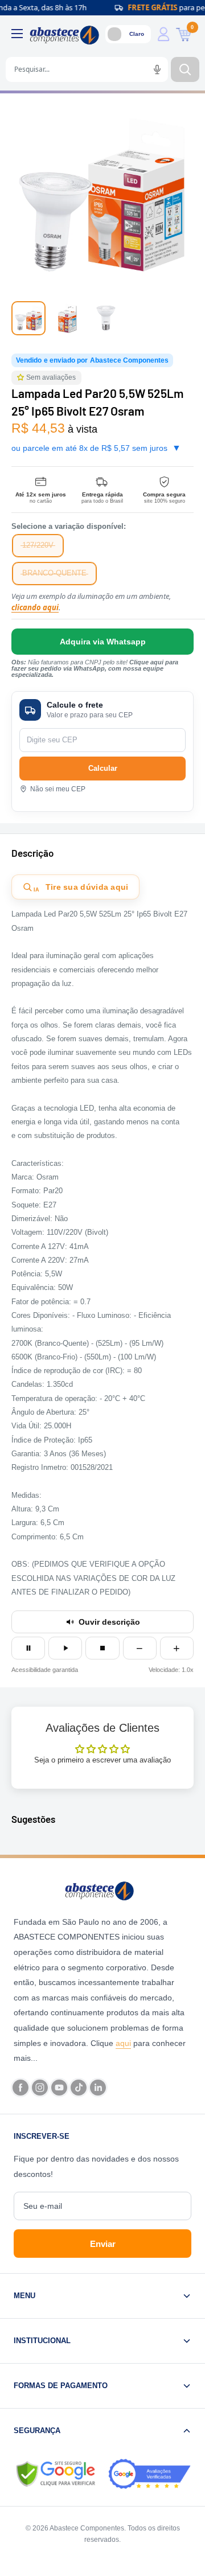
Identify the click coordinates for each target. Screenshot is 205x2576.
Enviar (103, 2244)
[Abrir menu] (17, 34)
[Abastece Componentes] (102, 1890)
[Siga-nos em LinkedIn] (98, 2088)
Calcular (103, 768)
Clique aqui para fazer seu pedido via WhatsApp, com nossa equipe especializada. (95, 668)
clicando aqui (35, 607)
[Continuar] (65, 1648)
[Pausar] (28, 1648)
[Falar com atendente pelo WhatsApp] (102, 642)
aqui (123, 2043)
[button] (22, 378)
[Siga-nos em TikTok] (79, 2088)
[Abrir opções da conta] (163, 34)
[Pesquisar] (185, 69)
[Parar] (102, 1648)
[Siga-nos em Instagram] (40, 2088)
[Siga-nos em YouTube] (59, 2088)
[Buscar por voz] (157, 69)
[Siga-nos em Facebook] (20, 2088)
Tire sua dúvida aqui (81, 888)
